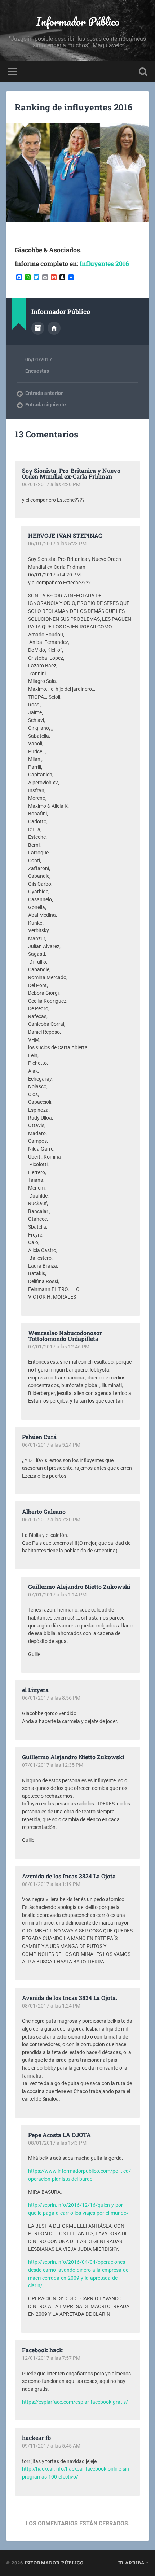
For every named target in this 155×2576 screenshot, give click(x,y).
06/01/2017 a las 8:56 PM (51, 1698)
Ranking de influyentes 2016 (74, 107)
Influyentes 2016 (104, 264)
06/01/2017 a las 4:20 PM (51, 484)
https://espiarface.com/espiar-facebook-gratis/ (75, 2402)
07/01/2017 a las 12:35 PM (53, 1765)
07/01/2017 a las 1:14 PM (57, 1595)
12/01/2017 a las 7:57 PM (51, 2358)
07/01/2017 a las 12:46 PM (59, 1347)
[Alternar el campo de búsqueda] (143, 72)
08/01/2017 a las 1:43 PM (57, 2143)
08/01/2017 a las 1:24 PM (51, 2006)
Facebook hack (42, 2350)
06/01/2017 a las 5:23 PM (57, 544)
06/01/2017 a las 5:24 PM (51, 1445)
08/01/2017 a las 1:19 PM (51, 1884)
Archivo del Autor (38, 328)
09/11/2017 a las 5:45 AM (51, 2446)
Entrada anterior (44, 393)
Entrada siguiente (46, 405)
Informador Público (78, 21)
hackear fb (36, 2438)
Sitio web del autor (54, 328)
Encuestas (37, 371)
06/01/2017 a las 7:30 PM (51, 1520)
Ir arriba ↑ (134, 2563)
